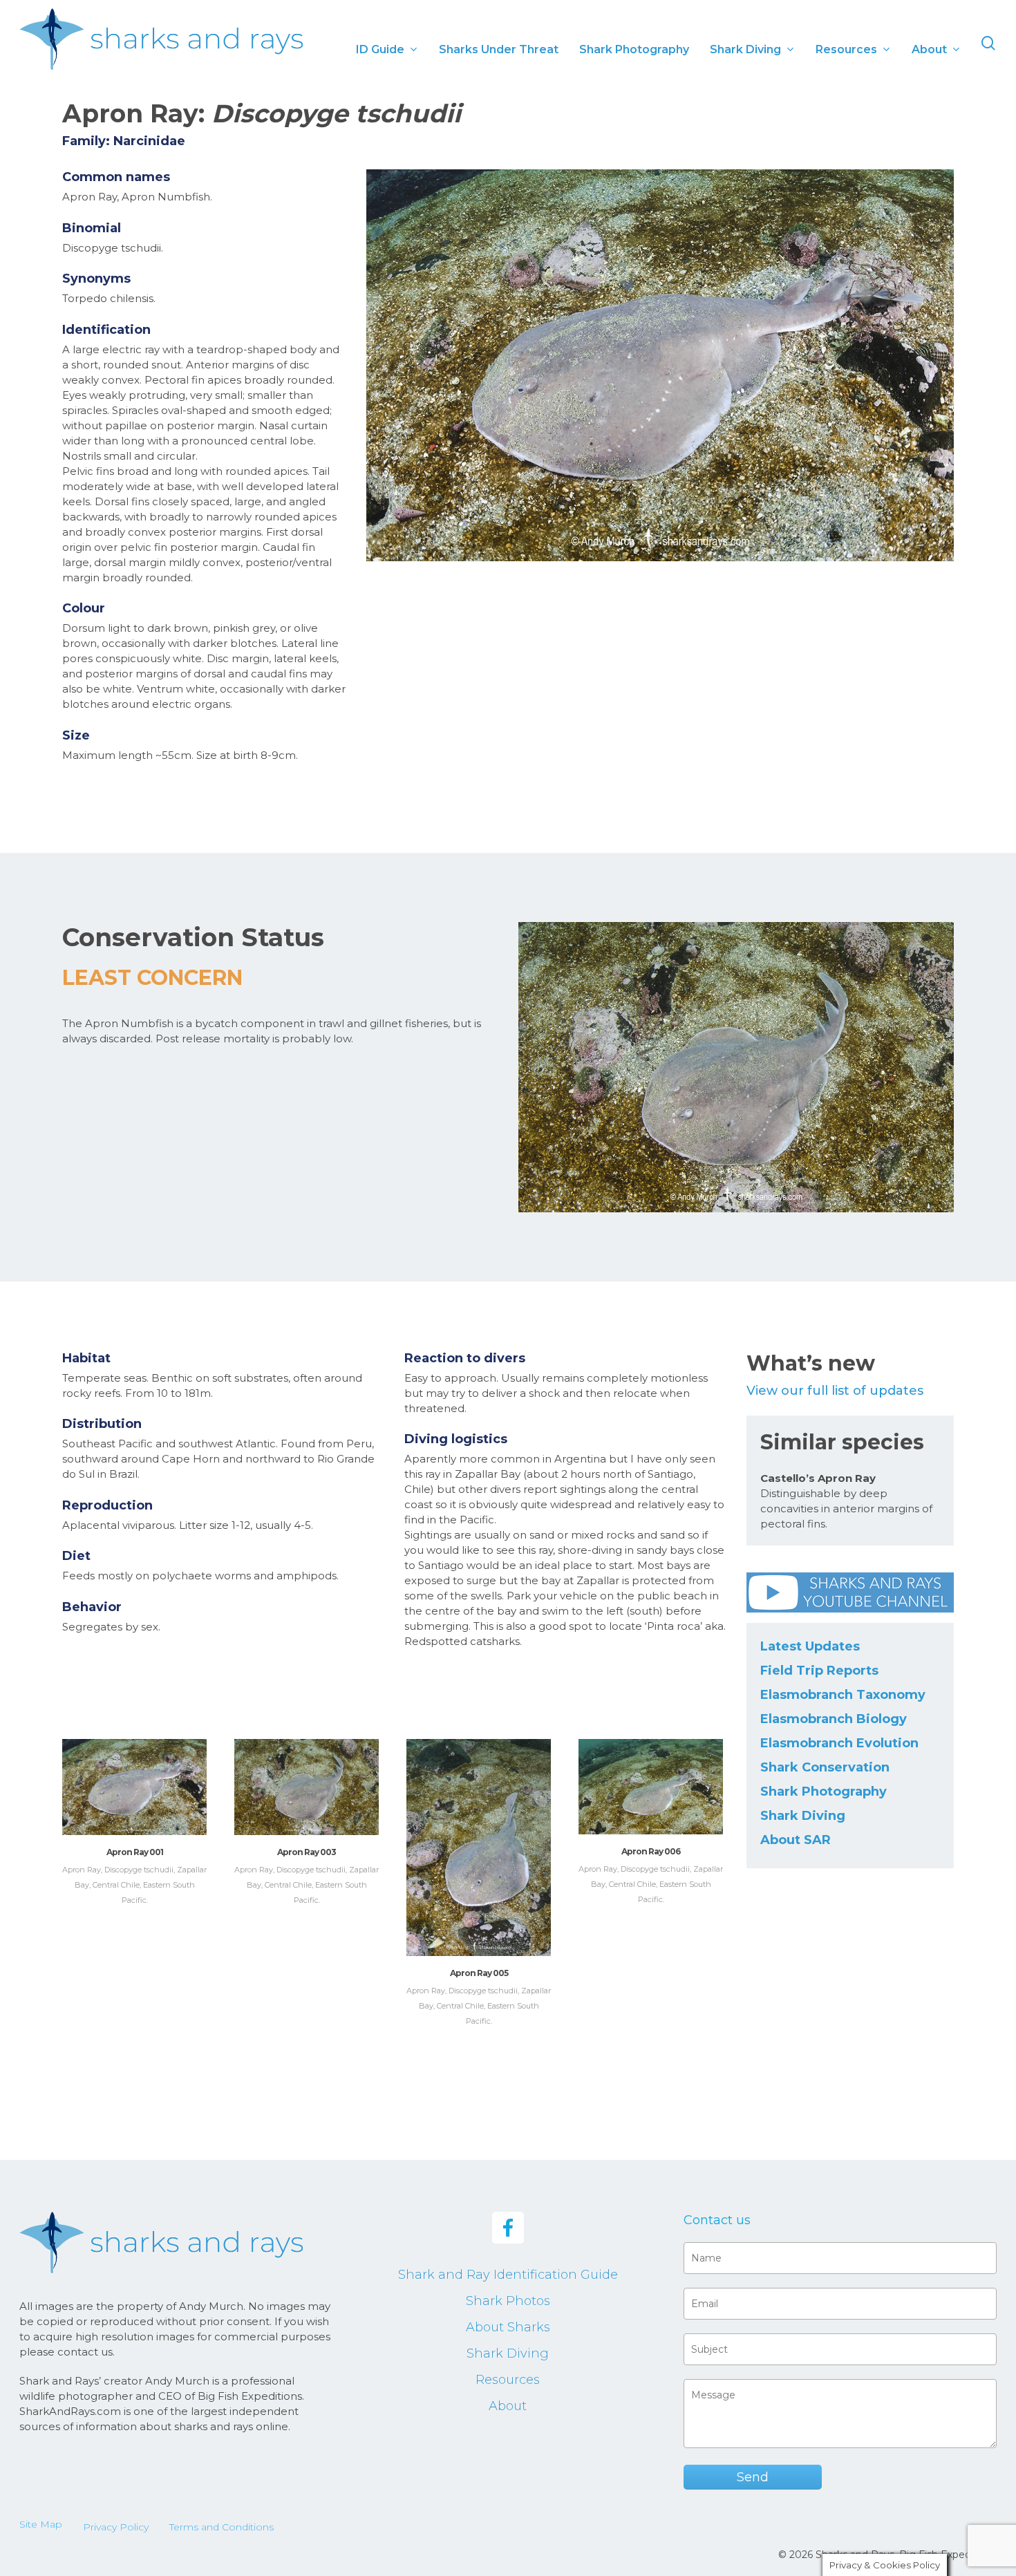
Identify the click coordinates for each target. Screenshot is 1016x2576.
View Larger (134, 1774)
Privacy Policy (116, 2527)
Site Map (41, 2524)
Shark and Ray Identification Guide (508, 2275)
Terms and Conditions (222, 2527)
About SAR (796, 1840)
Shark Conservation (825, 1767)
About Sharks (508, 2327)
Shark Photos (508, 2301)
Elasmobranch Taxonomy (843, 1695)
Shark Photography (824, 1792)
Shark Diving (803, 1816)
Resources (508, 2380)
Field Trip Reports (819, 1671)
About (508, 2406)
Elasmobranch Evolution (839, 1743)
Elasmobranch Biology (834, 1719)
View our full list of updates (835, 1391)
